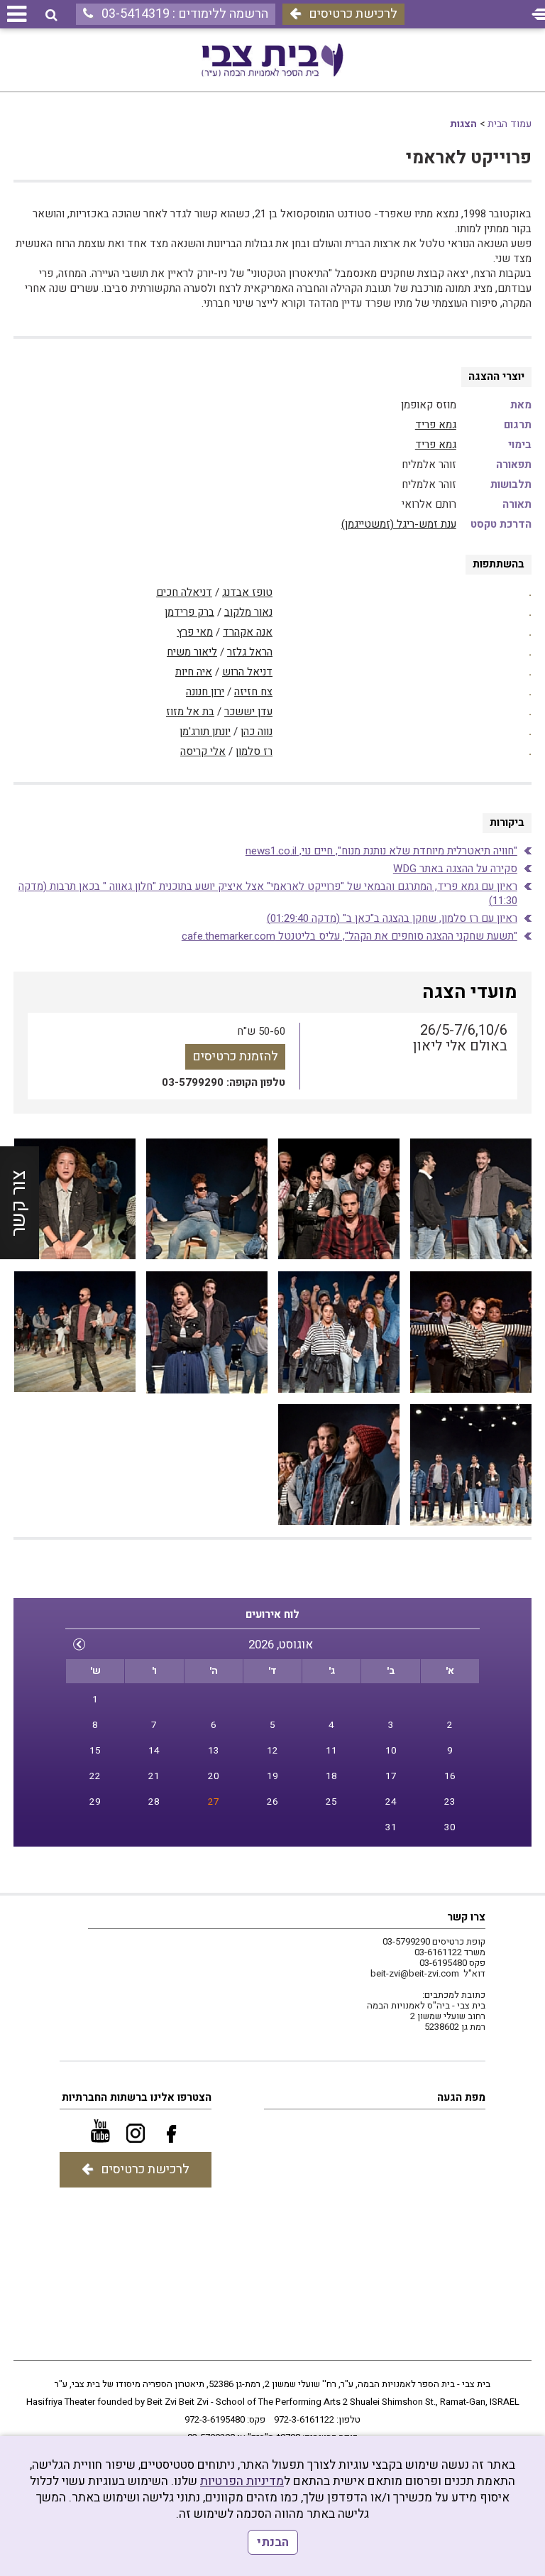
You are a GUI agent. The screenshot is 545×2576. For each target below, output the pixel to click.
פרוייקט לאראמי (469, 158)
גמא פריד (436, 425)
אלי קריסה (203, 751)
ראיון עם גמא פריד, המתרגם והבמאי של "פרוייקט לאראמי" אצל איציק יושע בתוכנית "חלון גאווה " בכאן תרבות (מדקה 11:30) (268, 893)
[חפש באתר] (51, 15)
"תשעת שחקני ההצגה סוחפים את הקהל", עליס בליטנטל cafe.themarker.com (349, 936)
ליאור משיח (192, 652)
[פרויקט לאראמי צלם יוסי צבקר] (471, 1200)
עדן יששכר (248, 712)
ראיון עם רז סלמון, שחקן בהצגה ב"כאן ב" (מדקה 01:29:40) (392, 918)
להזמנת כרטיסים (235, 1056)
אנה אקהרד (248, 632)
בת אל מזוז (190, 712)
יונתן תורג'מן (205, 732)
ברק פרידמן (189, 612)
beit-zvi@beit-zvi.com (415, 1973)
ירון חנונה (205, 692)
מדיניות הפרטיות (242, 2481)
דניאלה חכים (184, 592)
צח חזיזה (253, 692)
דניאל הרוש (247, 672)
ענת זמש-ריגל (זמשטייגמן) (399, 524)
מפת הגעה (461, 2097)
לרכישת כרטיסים (353, 14)
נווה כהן (257, 732)
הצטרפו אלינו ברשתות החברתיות (137, 2097)
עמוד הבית (510, 124)
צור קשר (19, 1202)
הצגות (463, 124)
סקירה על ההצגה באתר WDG (455, 869)
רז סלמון (254, 751)
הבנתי (273, 2542)
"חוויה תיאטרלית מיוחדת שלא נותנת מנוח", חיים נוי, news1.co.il (381, 851)
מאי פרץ (195, 632)
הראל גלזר (250, 652)
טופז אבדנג (247, 592)
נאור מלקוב (248, 612)
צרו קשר (466, 1917)
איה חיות (194, 672)
